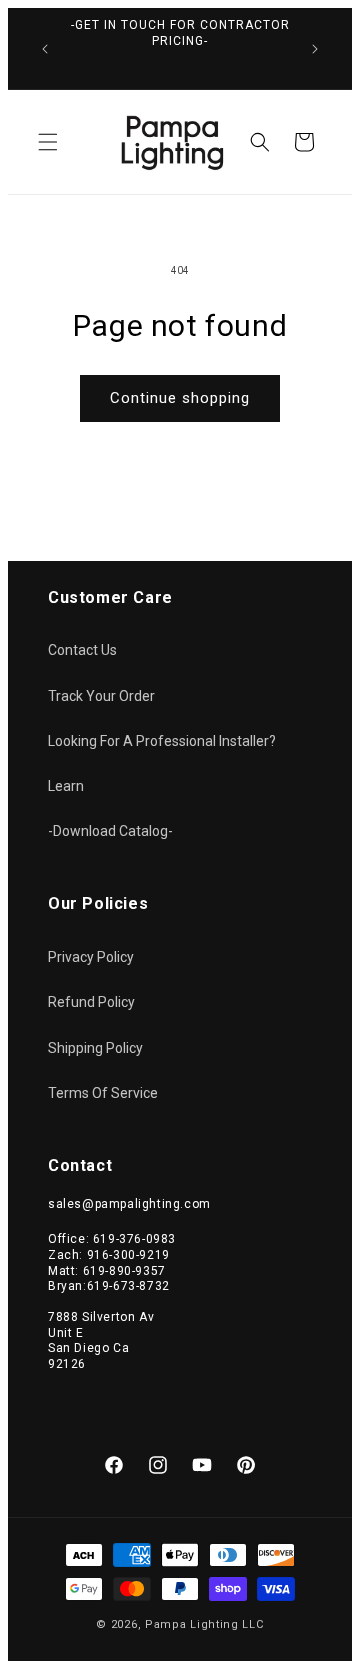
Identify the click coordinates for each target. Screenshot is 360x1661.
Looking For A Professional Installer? (162, 741)
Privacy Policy (91, 957)
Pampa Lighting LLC (204, 1624)
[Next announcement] (315, 49)
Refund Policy (91, 1002)
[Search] (260, 142)
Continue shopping (180, 398)
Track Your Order (101, 696)
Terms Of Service (103, 1093)
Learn (66, 786)
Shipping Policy (95, 1048)
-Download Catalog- (110, 831)
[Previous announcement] (45, 49)
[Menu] (48, 142)
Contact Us (82, 650)
